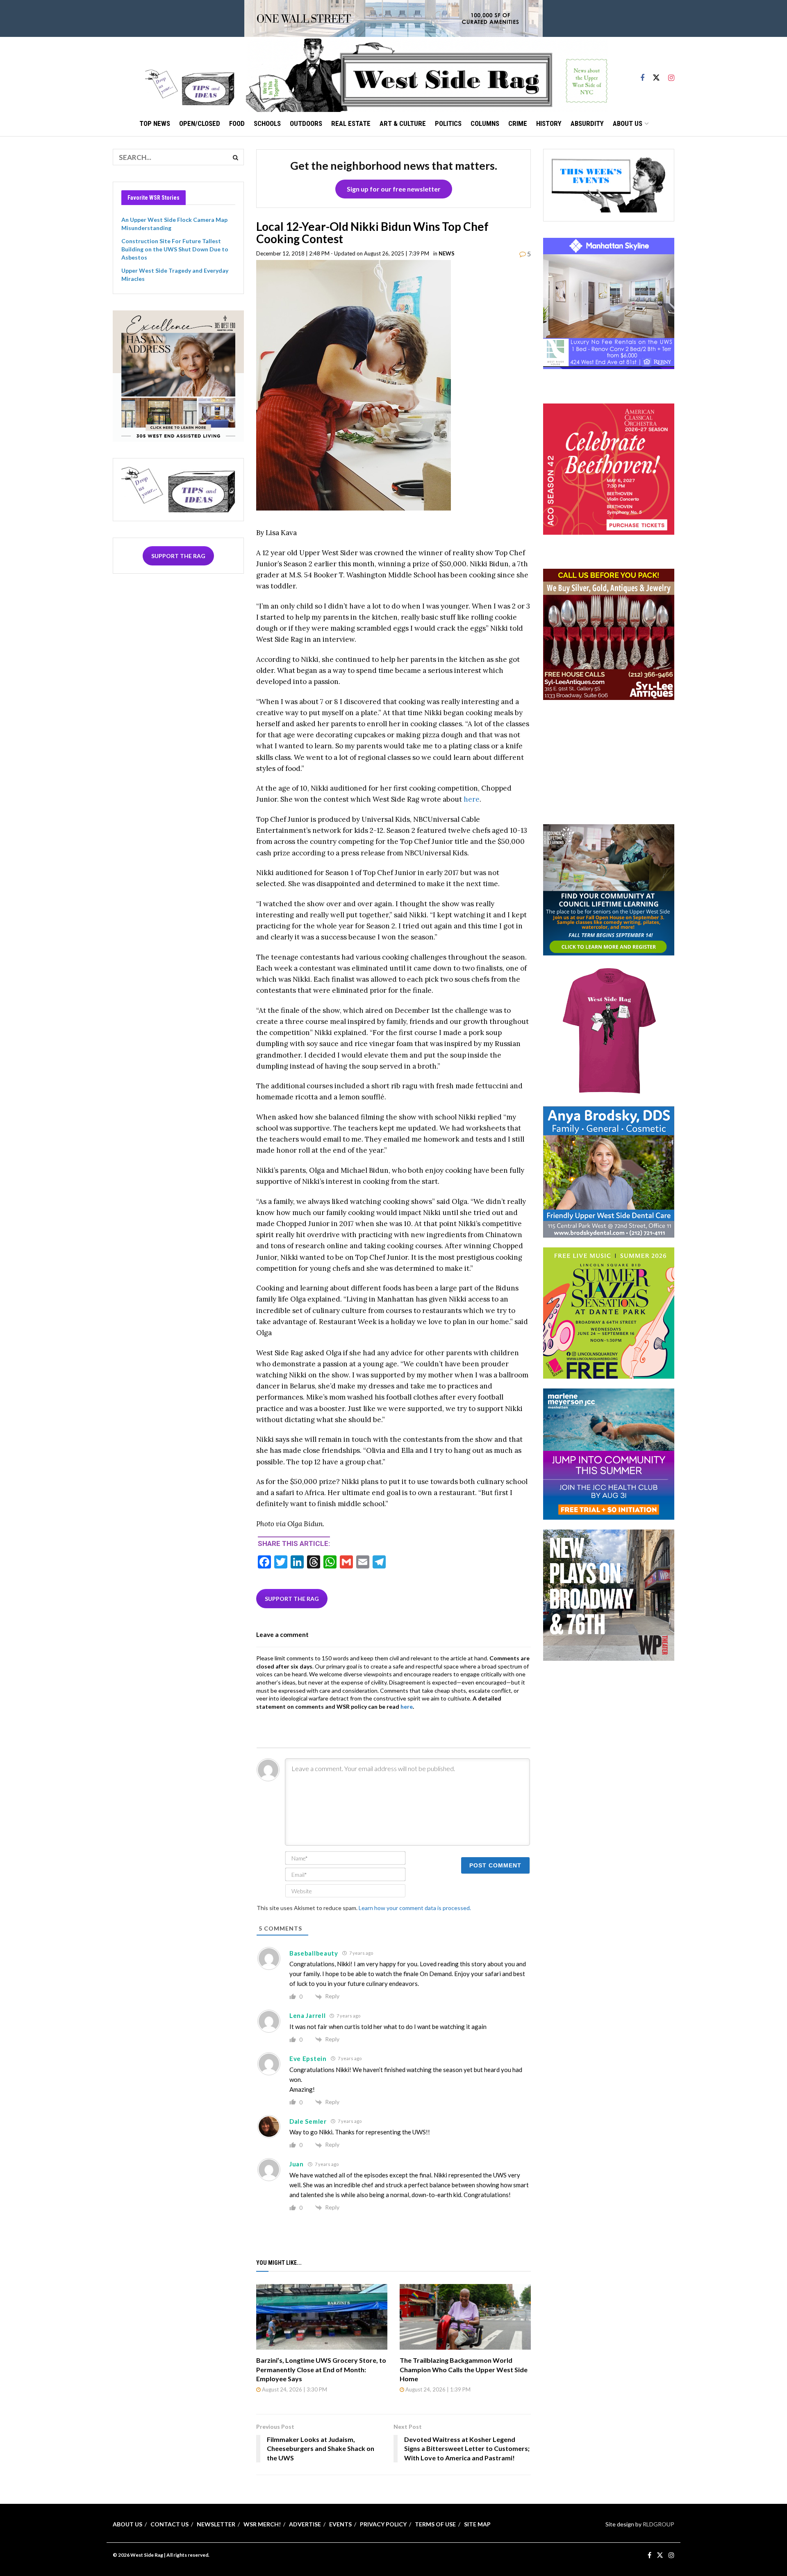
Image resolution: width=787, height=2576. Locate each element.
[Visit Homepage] (427, 74)
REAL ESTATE (351, 123)
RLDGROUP (658, 2524)
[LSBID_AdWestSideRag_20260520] (609, 1312)
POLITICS (448, 123)
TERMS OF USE (435, 2524)
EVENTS (340, 2524)
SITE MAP (477, 2524)
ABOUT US (628, 123)
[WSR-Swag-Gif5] (609, 1030)
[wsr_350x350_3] (609, 468)
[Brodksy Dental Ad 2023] (609, 1171)
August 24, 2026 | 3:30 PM (294, 2389)
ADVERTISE (305, 2524)
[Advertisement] (609, 761)
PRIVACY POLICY (383, 2524)
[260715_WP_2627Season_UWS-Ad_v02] (609, 1594)
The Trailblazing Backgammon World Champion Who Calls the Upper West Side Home (464, 2369)
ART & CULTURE (403, 123)
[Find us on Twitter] (656, 74)
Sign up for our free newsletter (394, 189)
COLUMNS (485, 123)
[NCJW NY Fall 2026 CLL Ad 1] (609, 889)
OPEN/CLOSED (200, 123)
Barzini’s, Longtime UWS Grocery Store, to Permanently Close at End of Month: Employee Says (321, 2369)
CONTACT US (169, 2524)
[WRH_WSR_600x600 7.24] (609, 303)
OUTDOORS (306, 123)
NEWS (447, 253)
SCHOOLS (267, 123)
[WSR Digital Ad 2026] (609, 634)
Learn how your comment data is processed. (415, 1908)
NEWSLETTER (216, 2524)
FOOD (237, 123)
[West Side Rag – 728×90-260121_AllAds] (393, 18)
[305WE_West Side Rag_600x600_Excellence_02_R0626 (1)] (178, 375)
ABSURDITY (587, 123)
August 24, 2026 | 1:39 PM (437, 2389)
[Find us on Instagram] (671, 74)
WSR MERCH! (262, 2524)
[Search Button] (236, 157)
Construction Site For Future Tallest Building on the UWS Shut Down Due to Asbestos (175, 249)
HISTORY (549, 123)
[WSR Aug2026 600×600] (609, 1453)
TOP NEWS (155, 123)
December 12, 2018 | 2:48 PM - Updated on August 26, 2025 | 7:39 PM (343, 253)
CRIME (518, 123)
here (472, 799)
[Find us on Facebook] (642, 74)
